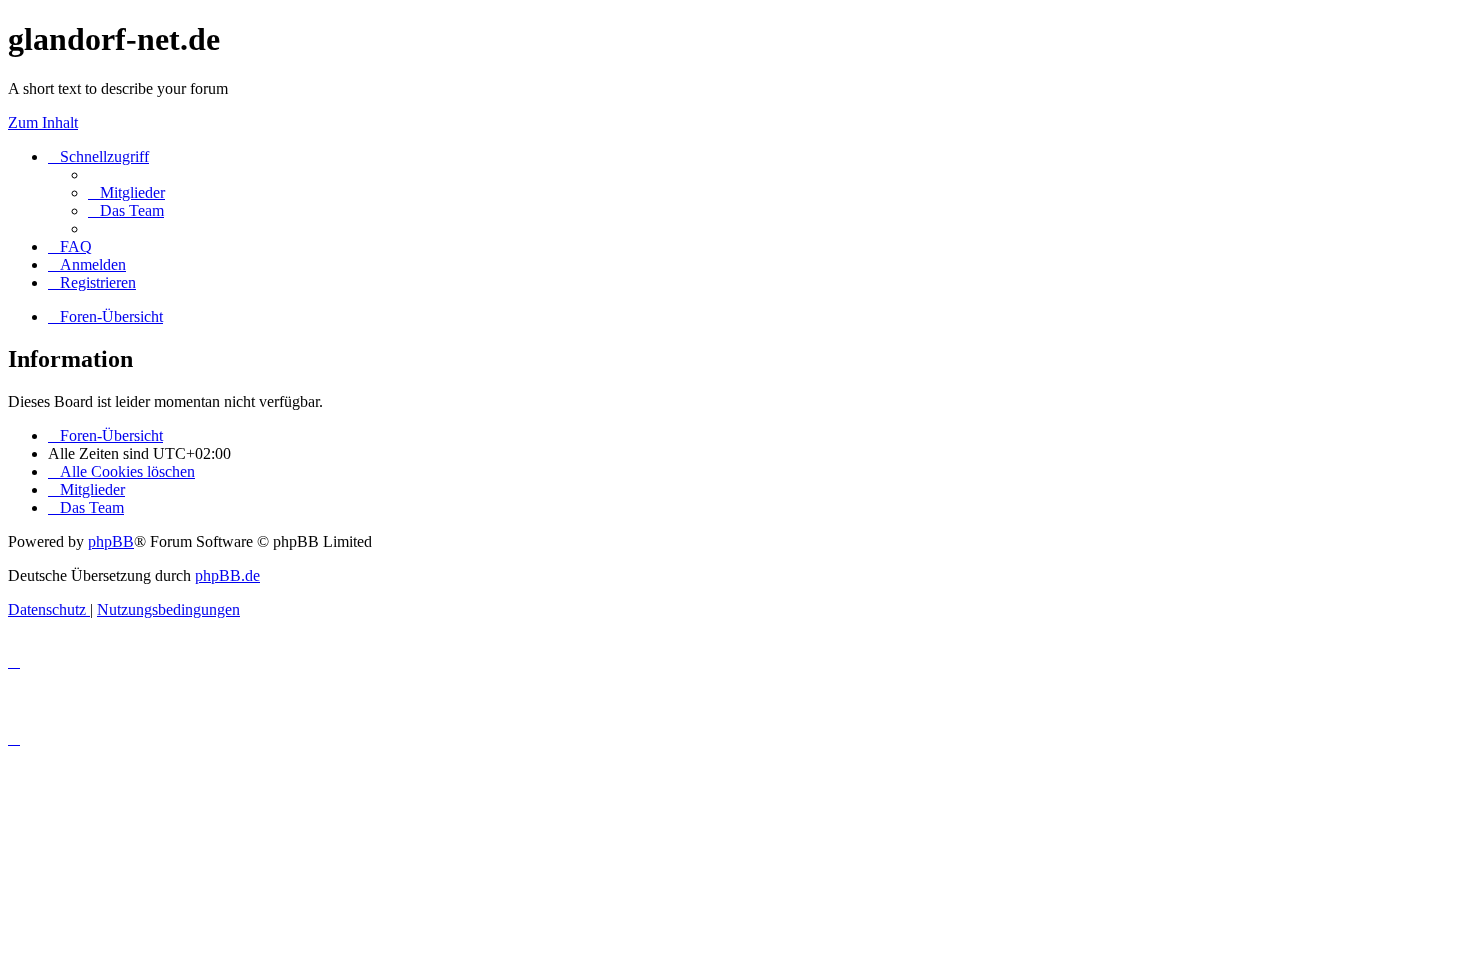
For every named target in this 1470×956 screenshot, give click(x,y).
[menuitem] (126, 192)
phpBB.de (227, 575)
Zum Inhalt (43, 122)
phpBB (111, 541)
